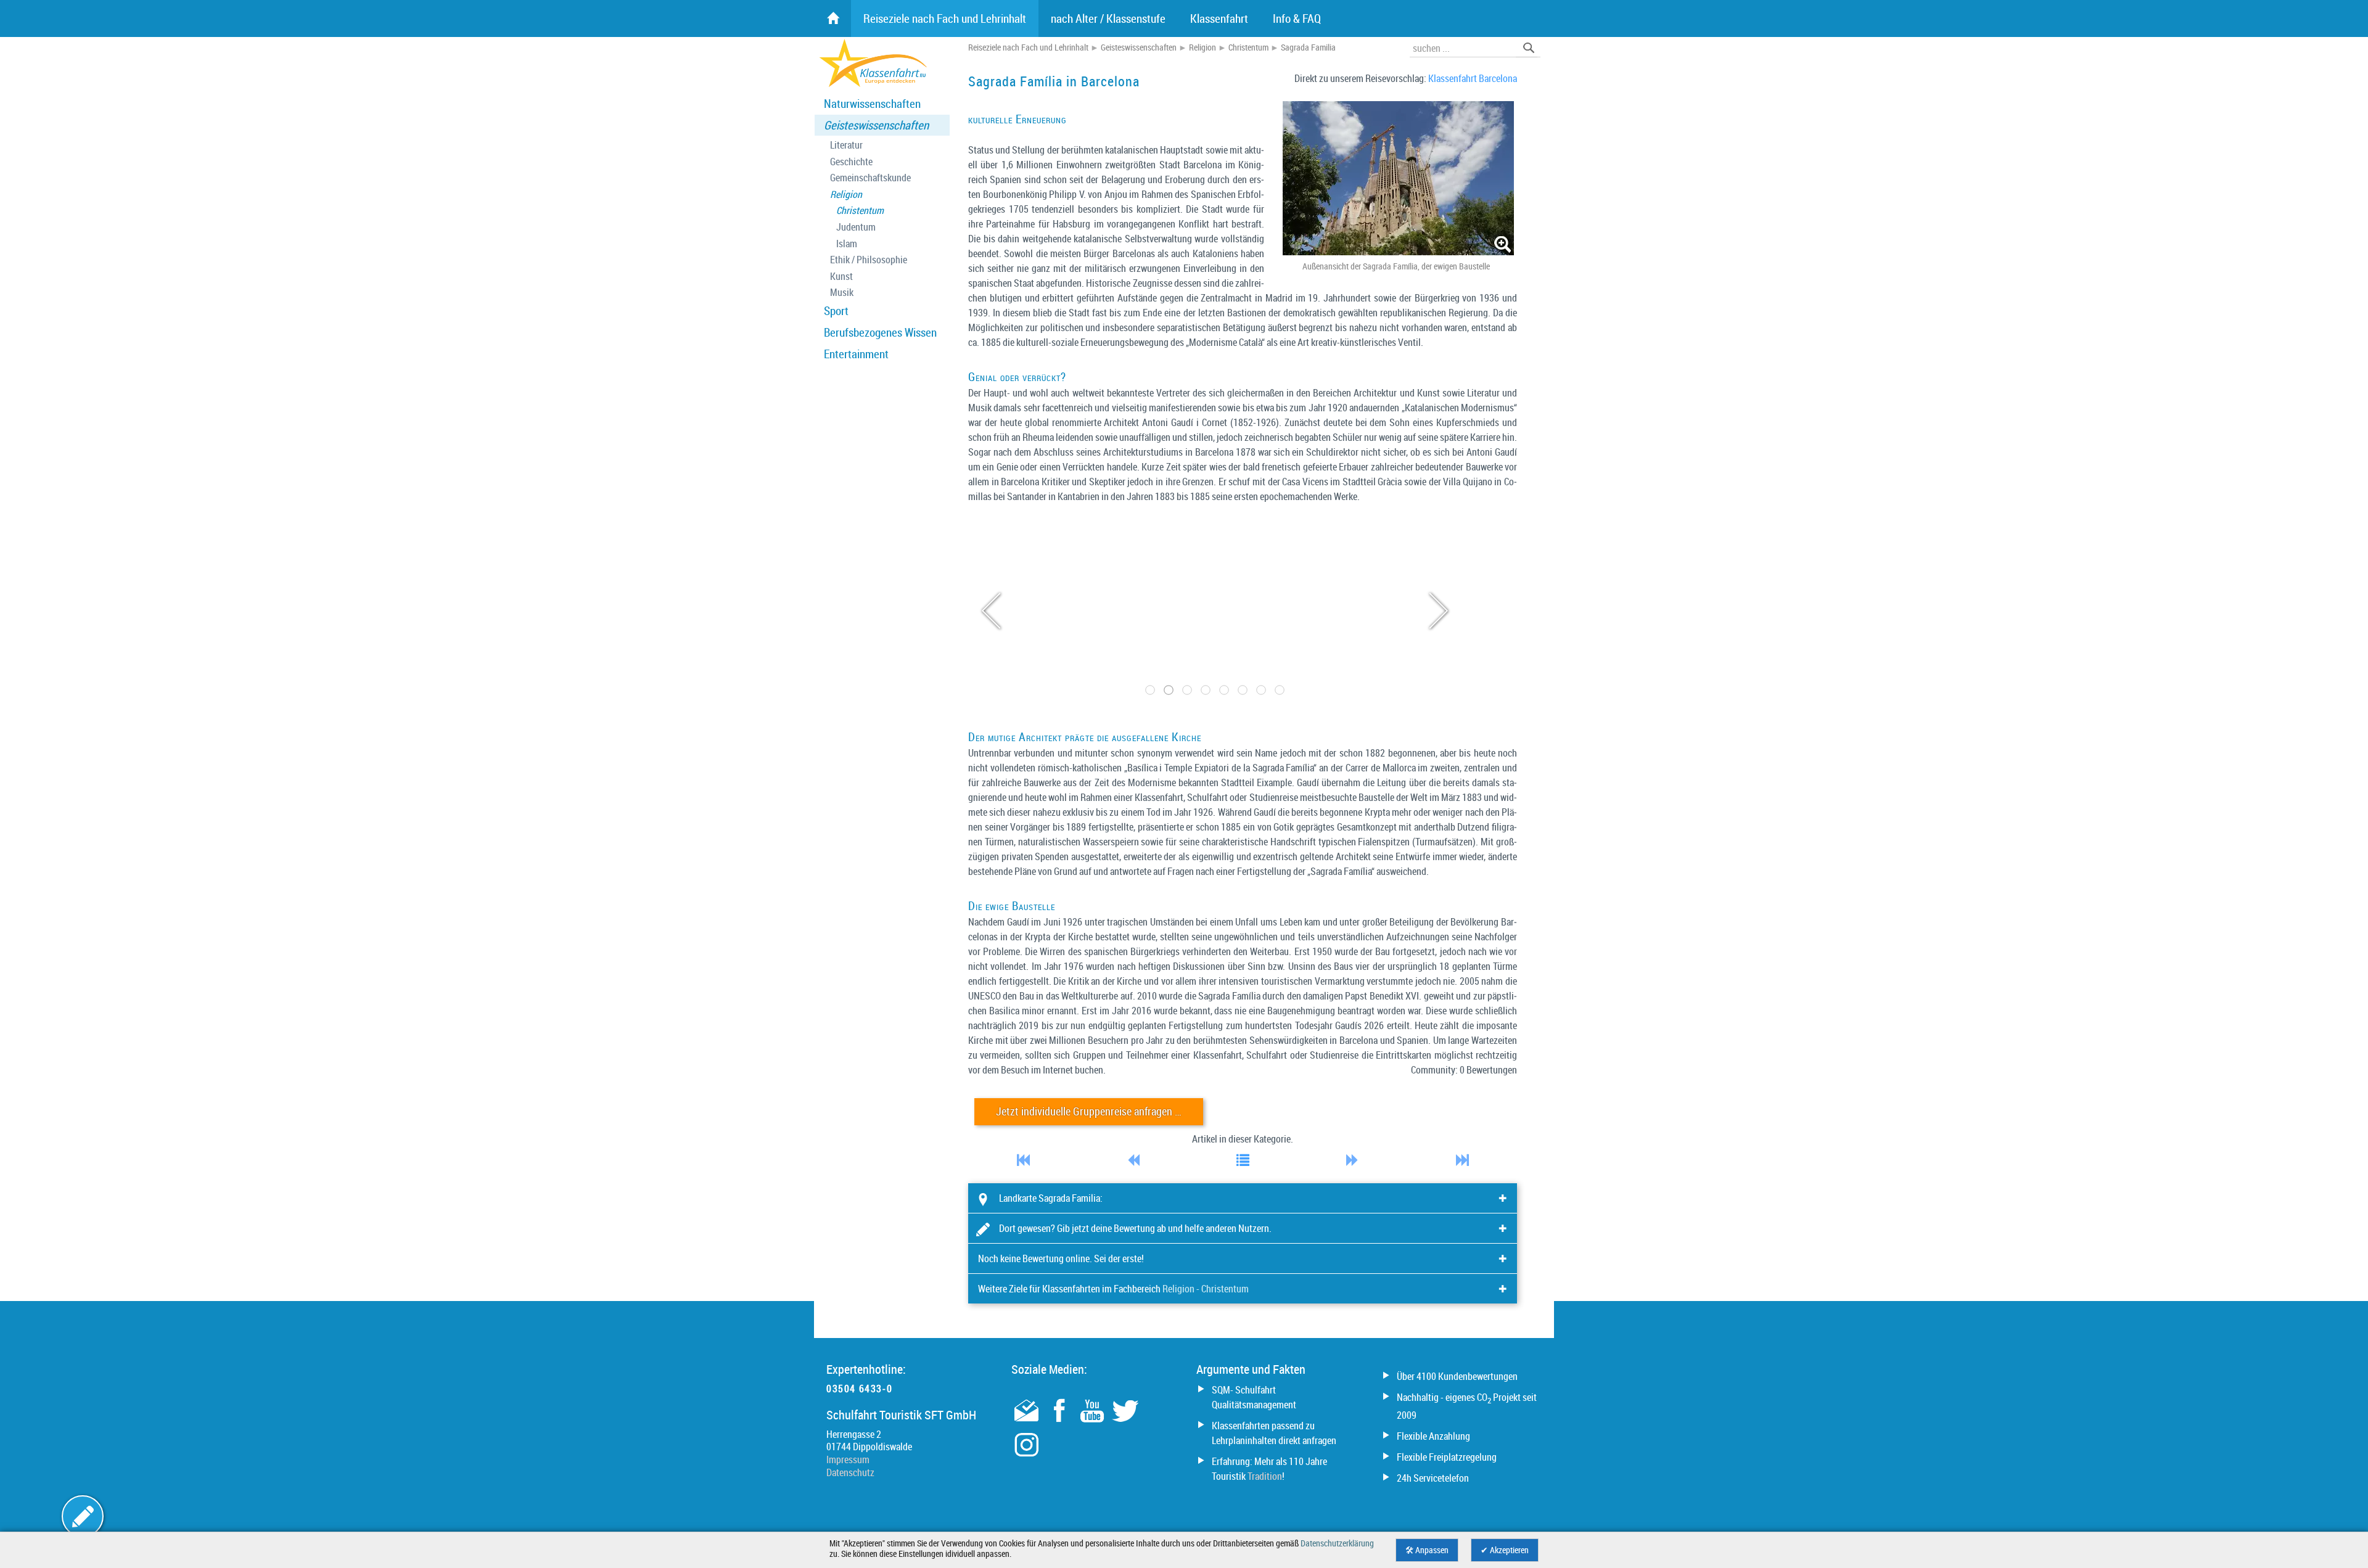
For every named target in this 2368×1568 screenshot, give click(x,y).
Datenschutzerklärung (1337, 1543)
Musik (842, 293)
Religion (846, 195)
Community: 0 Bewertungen (1464, 1070)
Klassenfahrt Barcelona (1473, 78)
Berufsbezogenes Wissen (880, 332)
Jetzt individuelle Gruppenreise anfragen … (1089, 1111)
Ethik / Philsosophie (869, 260)
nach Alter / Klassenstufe (1108, 18)
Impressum (848, 1459)
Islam (847, 244)
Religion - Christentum (1206, 1289)
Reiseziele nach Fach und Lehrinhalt (1028, 47)
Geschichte (851, 162)
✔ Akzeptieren (1505, 1550)
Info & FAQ (1297, 18)
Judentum (856, 227)
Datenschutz (850, 1472)
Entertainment (856, 354)
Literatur (846, 145)
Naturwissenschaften (872, 104)
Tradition (1265, 1476)
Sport (836, 311)
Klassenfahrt (1219, 18)
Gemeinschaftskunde (870, 178)
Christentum (860, 211)
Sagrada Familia (1308, 47)
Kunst (841, 277)
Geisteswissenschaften (876, 125)
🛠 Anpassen (1427, 1550)
